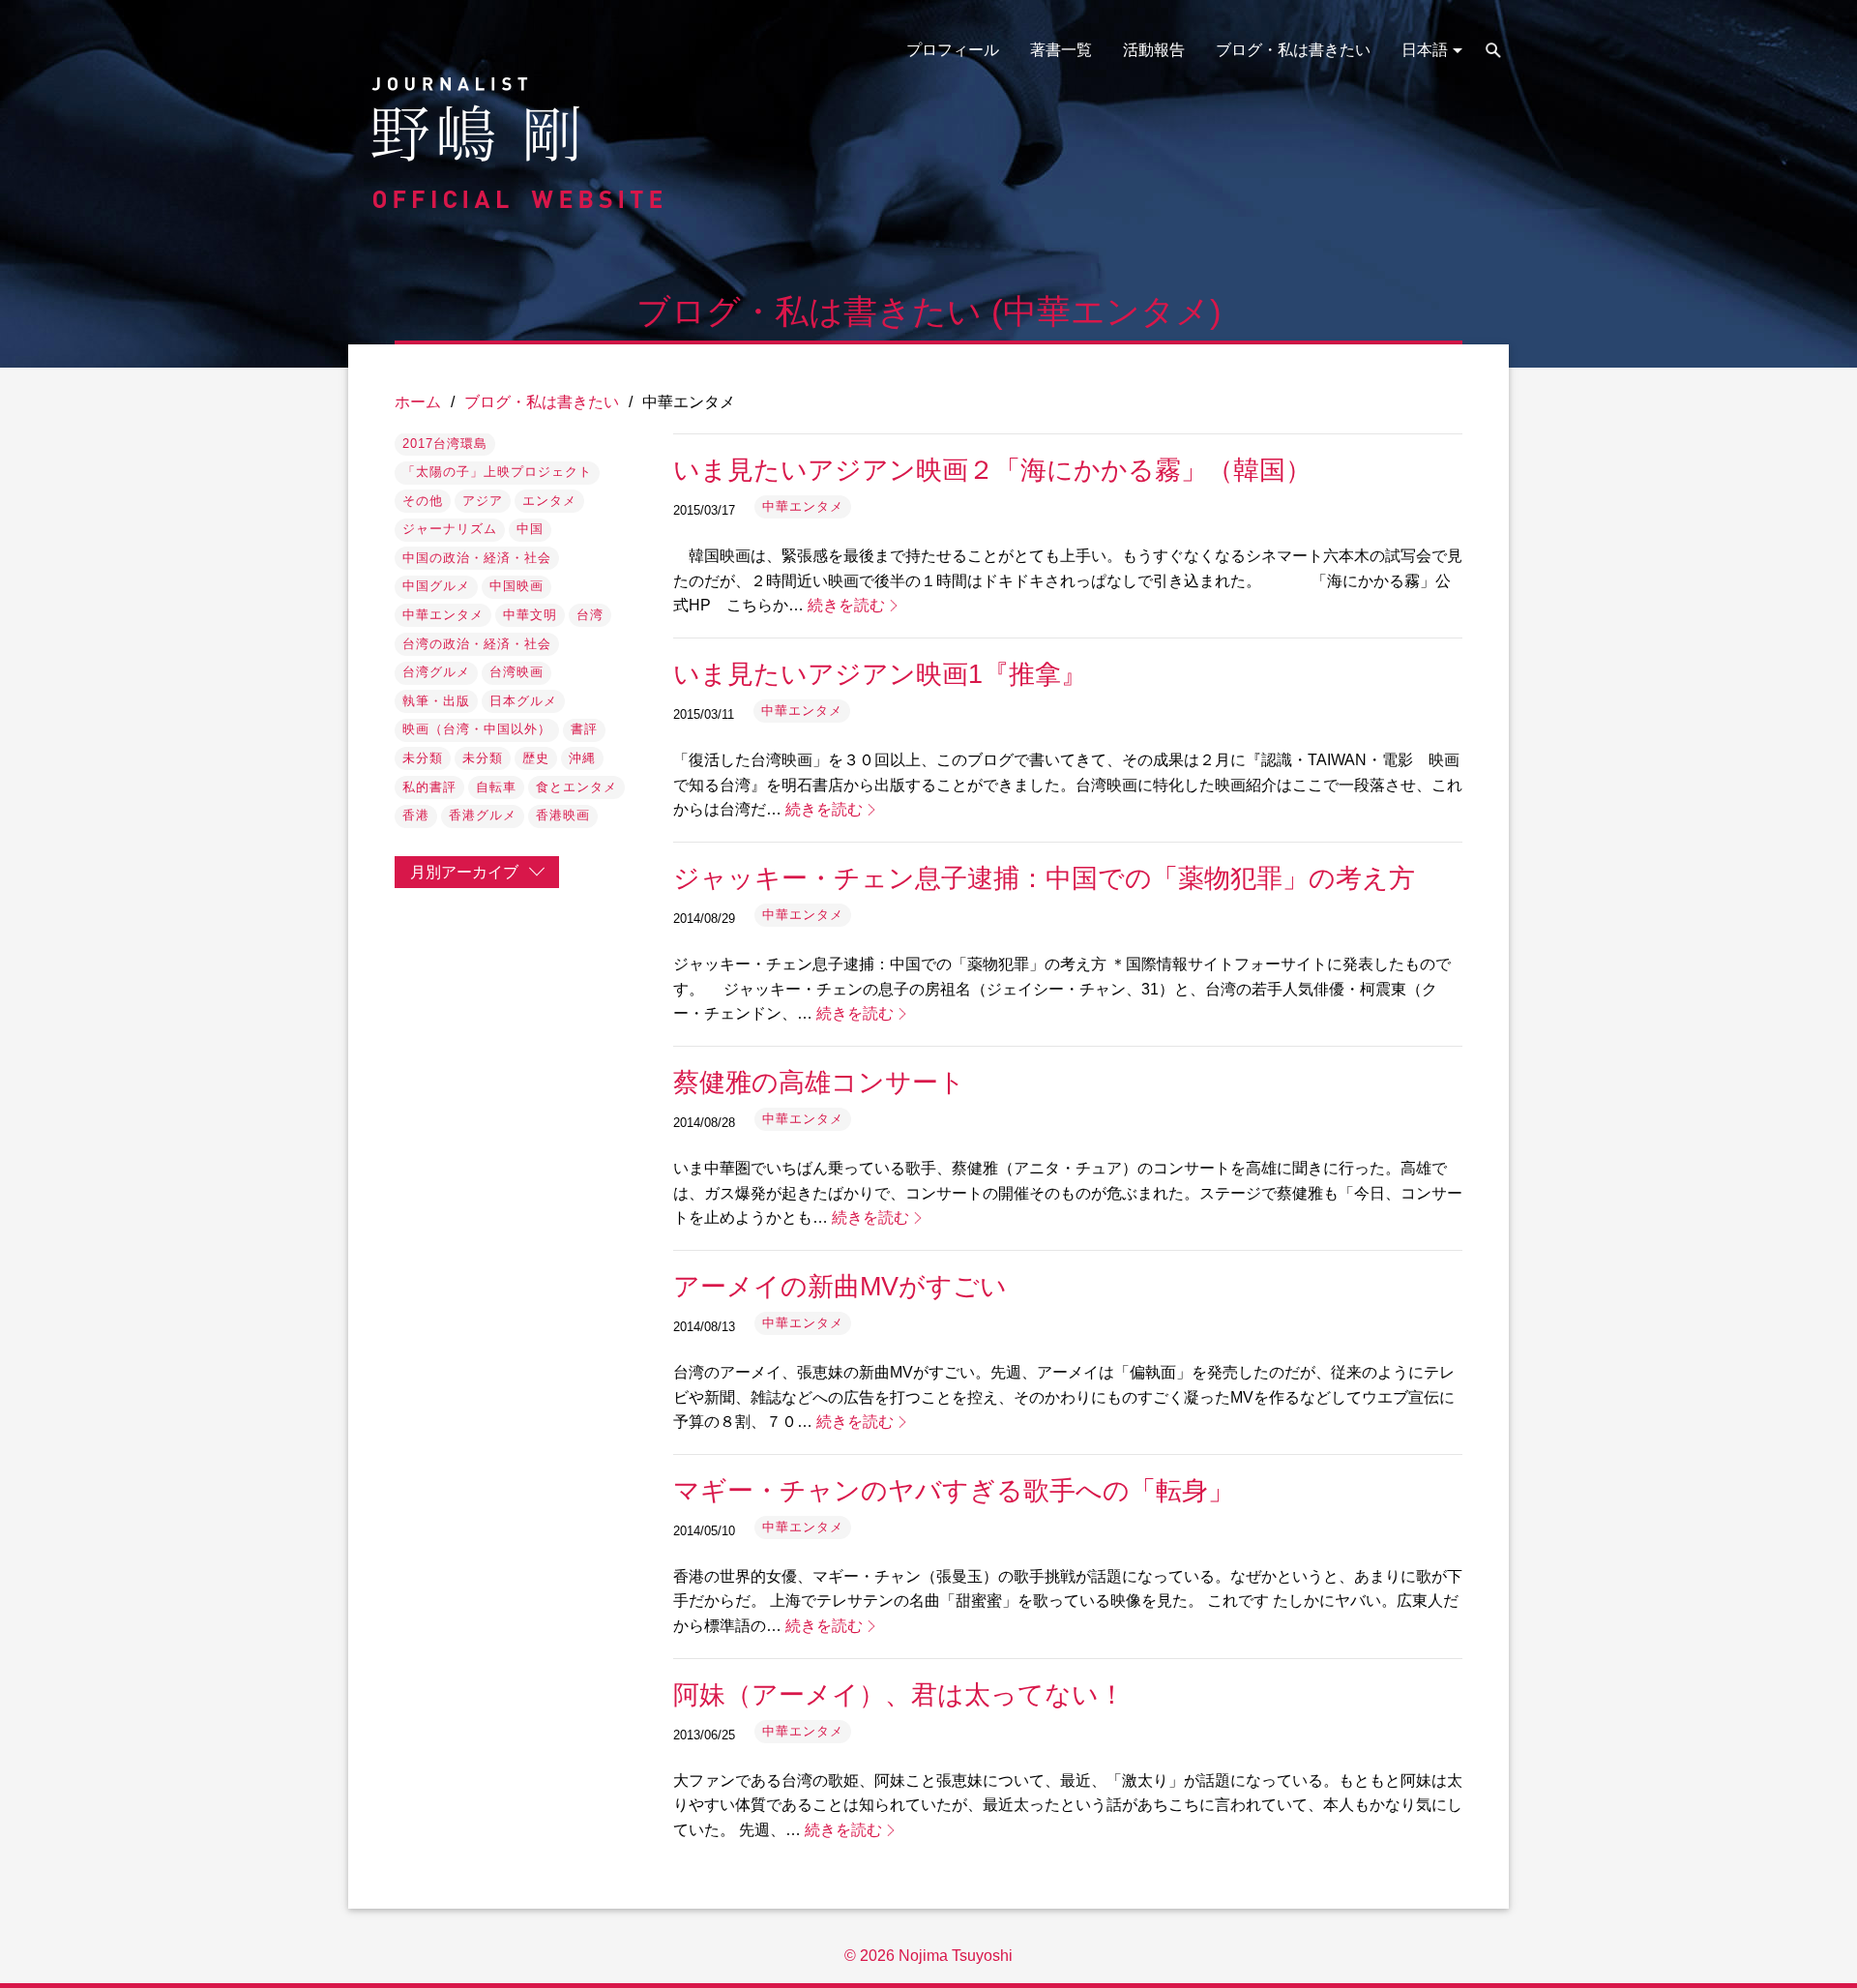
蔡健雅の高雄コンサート (819, 1082)
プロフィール (953, 50)
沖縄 (582, 758)
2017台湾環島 (445, 444)
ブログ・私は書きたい (1293, 50)
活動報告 (1154, 50)
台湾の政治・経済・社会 (477, 644)
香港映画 (563, 815)
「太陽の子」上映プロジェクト (497, 472)
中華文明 (530, 615)
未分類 (423, 758)
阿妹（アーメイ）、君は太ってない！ (899, 1694)
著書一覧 (1061, 50)
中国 (530, 529)
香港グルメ (483, 815)
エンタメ (549, 501)
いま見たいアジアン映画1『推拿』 (880, 674)
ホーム (418, 402)
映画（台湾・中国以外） (477, 729)
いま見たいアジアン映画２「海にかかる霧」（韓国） (992, 470)
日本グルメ (523, 701)
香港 (416, 815)
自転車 (496, 787)
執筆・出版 (436, 701)
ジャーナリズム (450, 529)
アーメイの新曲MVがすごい (840, 1286)
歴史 (536, 758)
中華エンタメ (443, 615)
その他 (423, 501)
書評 (584, 729)
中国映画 (516, 586)
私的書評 (429, 787)
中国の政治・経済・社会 (477, 558)
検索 (1493, 50)
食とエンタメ (576, 787)
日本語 (1425, 50)
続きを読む (846, 605)
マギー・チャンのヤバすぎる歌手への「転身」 (954, 1490)
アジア (483, 501)
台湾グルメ (436, 672)
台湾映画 (516, 672)
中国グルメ (436, 586)
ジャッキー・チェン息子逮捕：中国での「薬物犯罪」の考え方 (1044, 878)
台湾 (590, 615)
